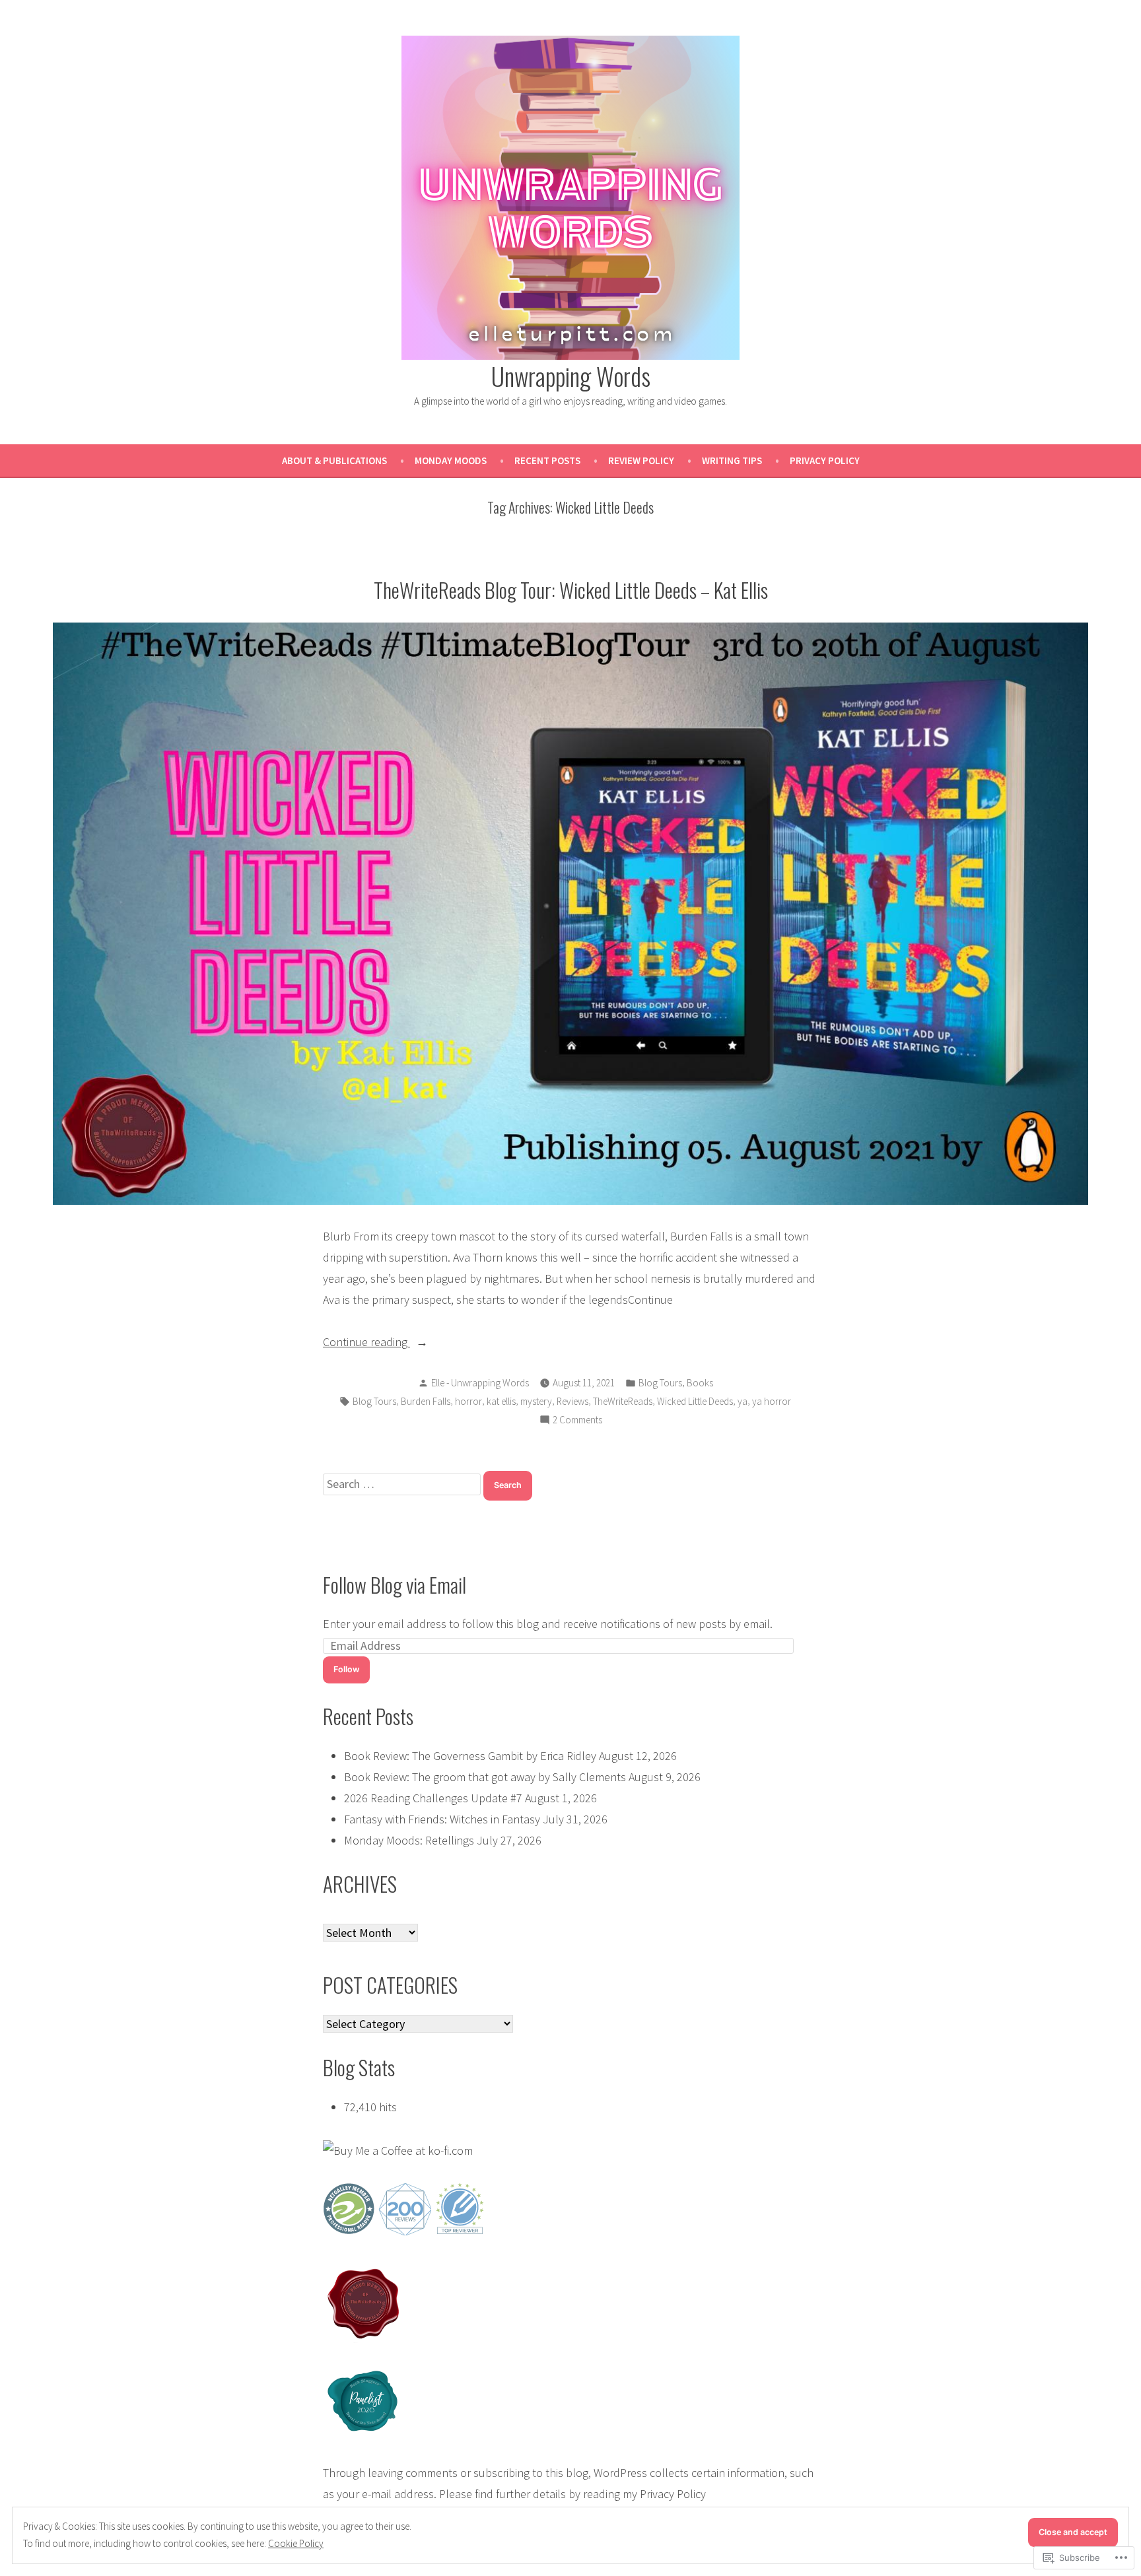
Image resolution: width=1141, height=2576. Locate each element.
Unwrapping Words (571, 376)
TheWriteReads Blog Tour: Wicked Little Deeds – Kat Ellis (571, 590)
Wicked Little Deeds (695, 1401)
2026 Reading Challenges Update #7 (433, 1798)
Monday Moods (451, 460)
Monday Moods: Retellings (409, 1840)
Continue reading (366, 1343)
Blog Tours (660, 1383)
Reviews (572, 1401)
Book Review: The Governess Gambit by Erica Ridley (470, 1756)
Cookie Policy (296, 2543)
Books (700, 1383)
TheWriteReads (623, 1401)
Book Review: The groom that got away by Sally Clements (485, 1777)
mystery (536, 1401)
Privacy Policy (825, 460)
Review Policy (641, 460)
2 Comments (577, 1421)
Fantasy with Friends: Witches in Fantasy (442, 1819)
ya (743, 1401)
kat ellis (501, 1401)
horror (468, 1401)
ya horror (772, 1401)
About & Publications (334, 460)
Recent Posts (547, 460)
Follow (346, 1669)
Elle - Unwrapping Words (480, 1383)
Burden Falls (426, 1401)
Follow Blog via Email (395, 1584)
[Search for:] (403, 1484)
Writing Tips (732, 460)
